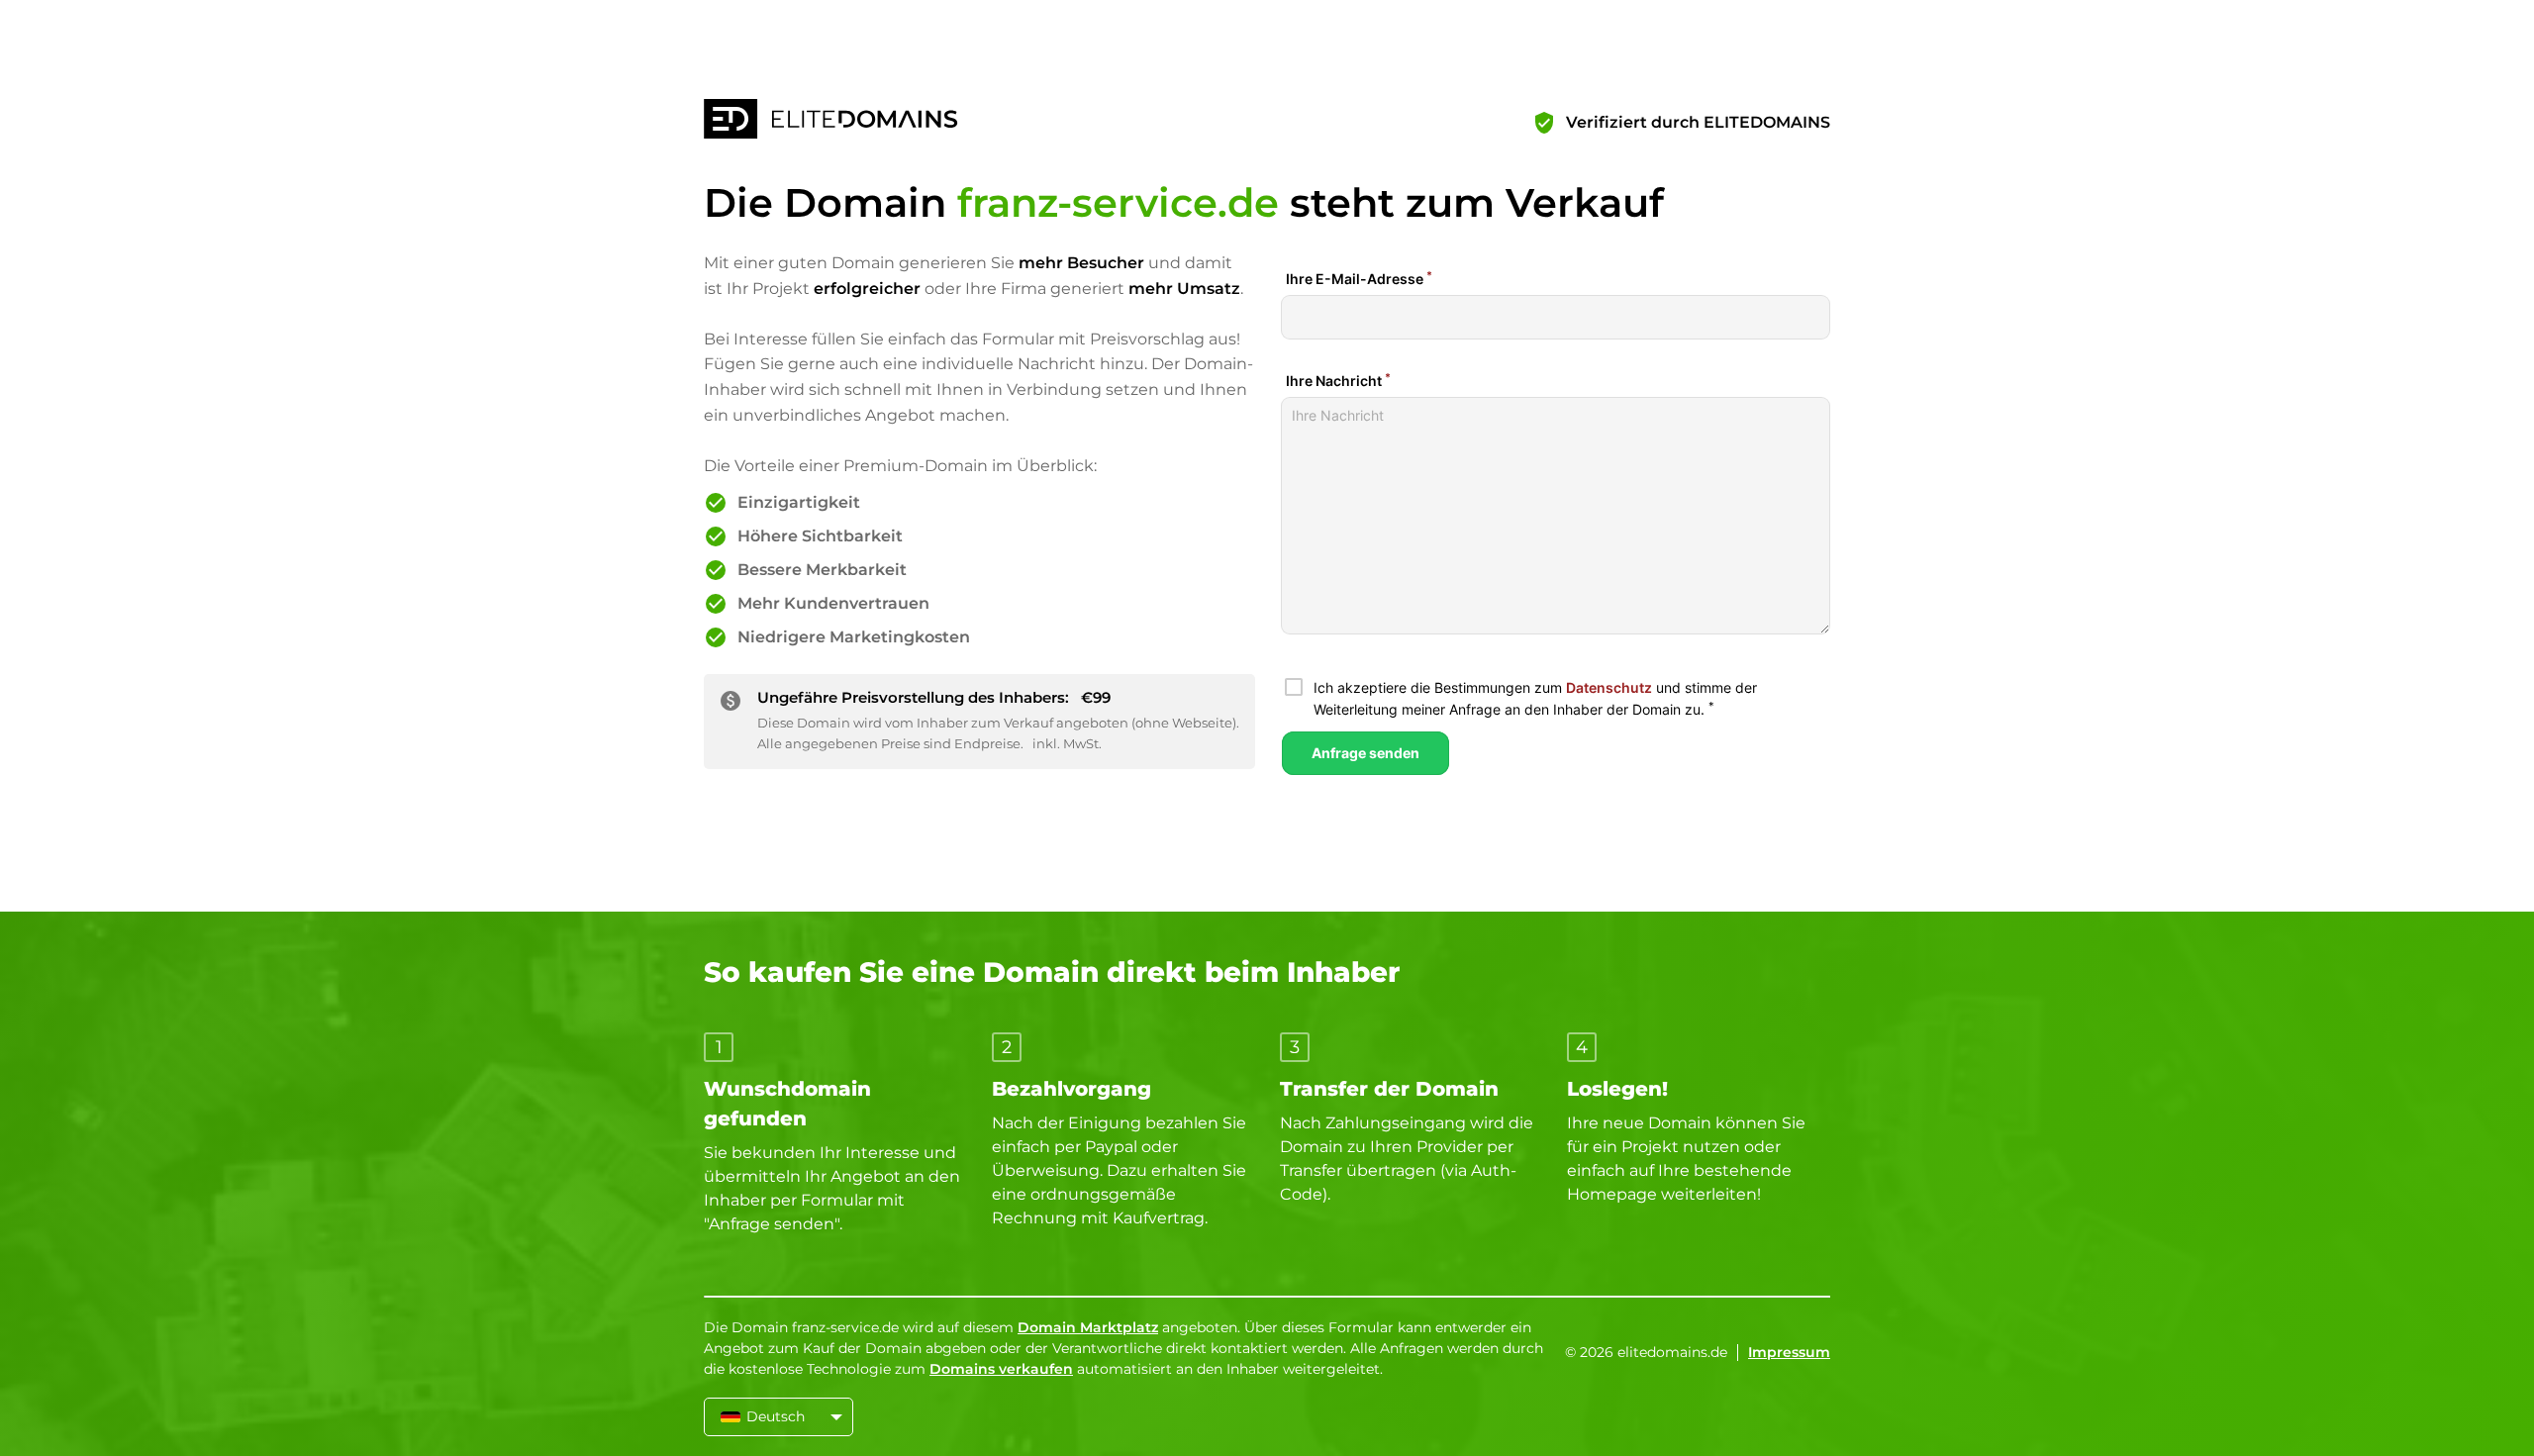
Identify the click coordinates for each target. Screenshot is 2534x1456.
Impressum (1789, 1352)
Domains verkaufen (1001, 1369)
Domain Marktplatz (1088, 1327)
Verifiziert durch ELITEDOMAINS (1698, 122)
